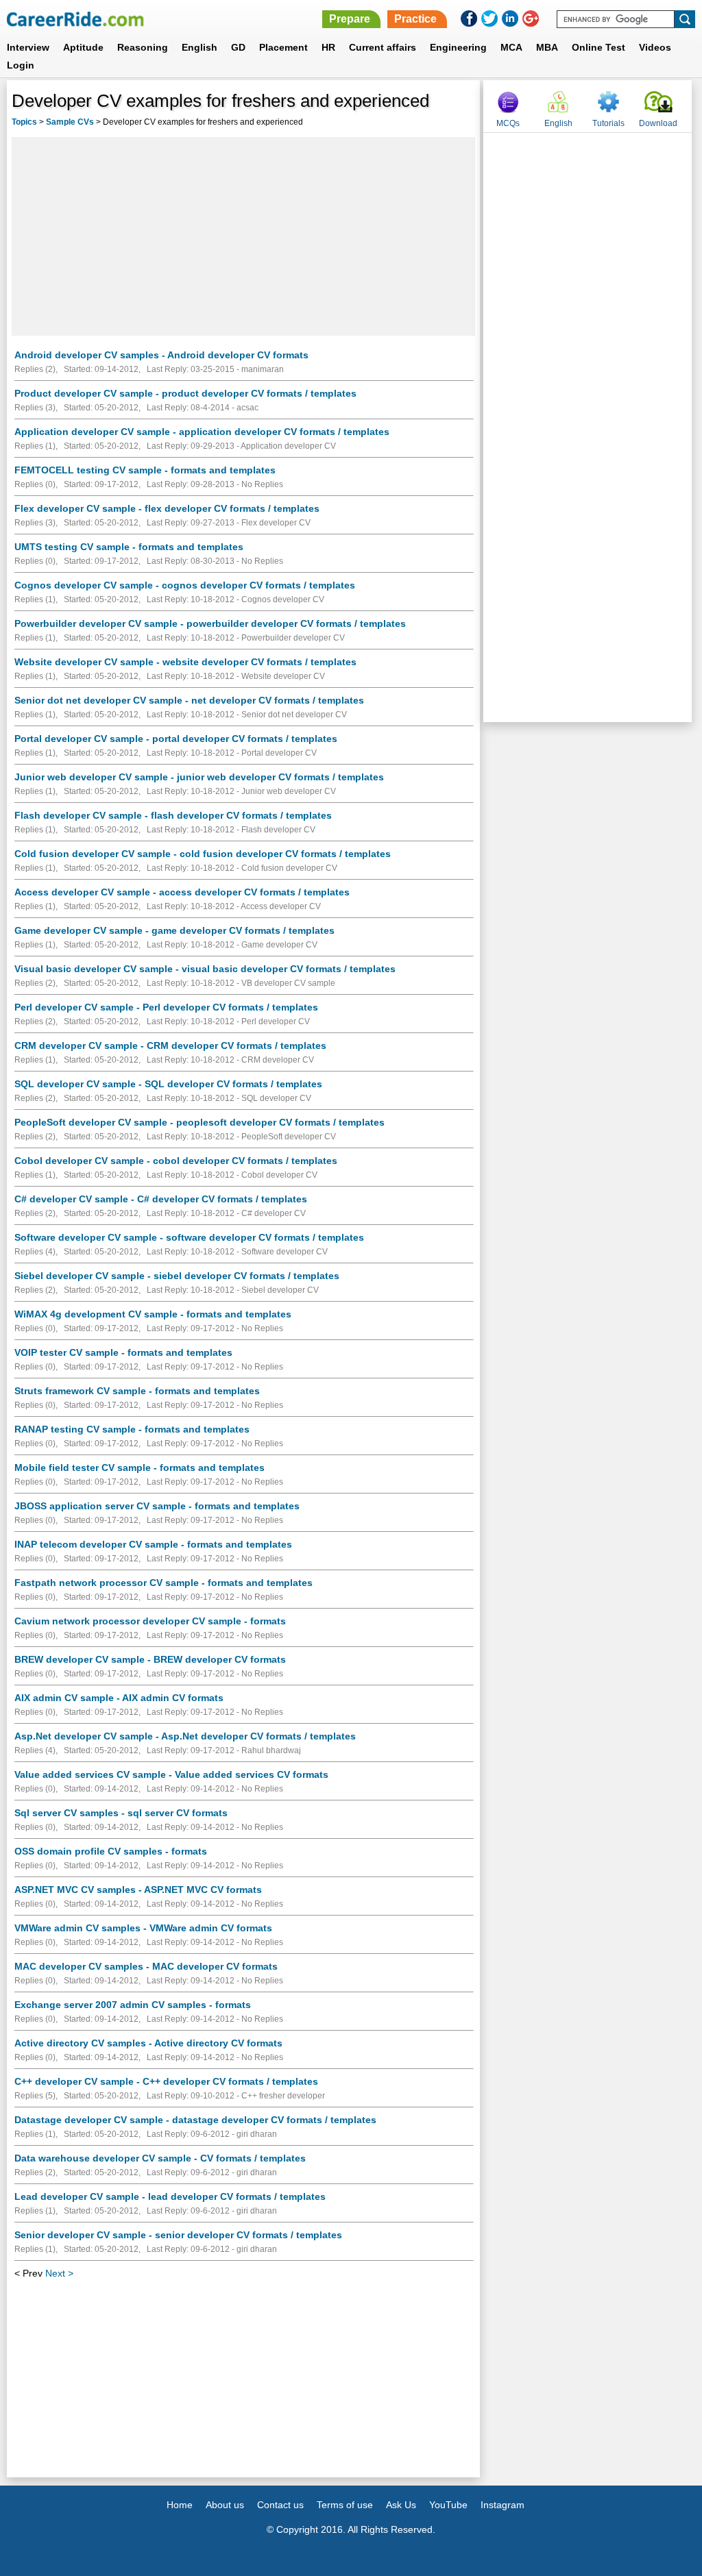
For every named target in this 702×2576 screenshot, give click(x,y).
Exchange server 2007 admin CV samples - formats (133, 2005)
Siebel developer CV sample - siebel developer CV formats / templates (177, 1276)
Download (658, 123)
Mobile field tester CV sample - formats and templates (140, 1467)
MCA (511, 47)
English (199, 47)
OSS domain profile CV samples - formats (111, 1851)
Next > (59, 2273)
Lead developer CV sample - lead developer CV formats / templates (170, 2196)
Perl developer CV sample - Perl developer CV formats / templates (166, 1007)
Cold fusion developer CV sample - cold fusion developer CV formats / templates (203, 854)
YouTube (448, 2505)
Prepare (350, 19)
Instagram (503, 2505)
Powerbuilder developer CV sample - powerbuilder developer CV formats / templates (210, 623)
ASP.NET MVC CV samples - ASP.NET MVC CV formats (138, 1890)
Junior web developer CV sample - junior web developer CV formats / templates (199, 777)
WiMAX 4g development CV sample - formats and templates (153, 1314)
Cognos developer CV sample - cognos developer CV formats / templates (185, 585)
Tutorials (608, 123)
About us (225, 2505)
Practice (415, 19)
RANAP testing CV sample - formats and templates (132, 1429)
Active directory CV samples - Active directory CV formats (148, 2043)
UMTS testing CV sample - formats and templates (129, 547)
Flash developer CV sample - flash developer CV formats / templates (173, 815)
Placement (283, 47)
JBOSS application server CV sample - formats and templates (157, 1506)
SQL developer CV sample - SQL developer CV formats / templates (168, 1084)
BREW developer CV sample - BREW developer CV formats (150, 1659)
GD (238, 47)
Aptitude (83, 47)
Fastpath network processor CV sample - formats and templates (164, 1583)
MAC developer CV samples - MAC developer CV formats (146, 1966)
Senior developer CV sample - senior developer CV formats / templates (178, 2235)
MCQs (508, 123)
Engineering (458, 47)
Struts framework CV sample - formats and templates (137, 1391)
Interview (28, 47)
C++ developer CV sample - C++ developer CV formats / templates (166, 2081)
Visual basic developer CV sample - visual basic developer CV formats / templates (205, 969)
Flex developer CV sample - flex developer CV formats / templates (167, 508)
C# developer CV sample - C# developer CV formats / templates (161, 1199)
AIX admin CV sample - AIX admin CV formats (119, 1698)
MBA (547, 47)
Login (21, 65)
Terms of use (345, 2505)
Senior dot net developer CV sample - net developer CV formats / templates (189, 700)
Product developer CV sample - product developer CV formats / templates (185, 393)
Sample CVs (70, 122)
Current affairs (383, 47)
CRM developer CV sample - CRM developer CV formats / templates (170, 1045)
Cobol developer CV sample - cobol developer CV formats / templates (176, 1161)
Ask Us (401, 2505)
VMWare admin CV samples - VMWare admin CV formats (143, 1928)
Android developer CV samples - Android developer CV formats (161, 355)
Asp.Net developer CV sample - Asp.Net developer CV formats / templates (185, 1736)
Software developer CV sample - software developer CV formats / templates (189, 1237)
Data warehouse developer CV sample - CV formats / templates (160, 2158)
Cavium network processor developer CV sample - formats (150, 1621)
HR (328, 47)
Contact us (280, 2505)
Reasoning (143, 47)
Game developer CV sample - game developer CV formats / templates (174, 930)
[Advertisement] (243, 236)
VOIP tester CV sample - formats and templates (123, 1352)
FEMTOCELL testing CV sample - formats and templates (145, 470)
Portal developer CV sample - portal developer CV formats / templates (176, 739)
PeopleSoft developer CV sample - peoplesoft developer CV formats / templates (199, 1122)
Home (180, 2505)
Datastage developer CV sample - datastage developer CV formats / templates (195, 2120)
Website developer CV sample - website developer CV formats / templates (185, 662)
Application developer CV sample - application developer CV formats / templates (202, 432)
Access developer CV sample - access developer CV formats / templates (182, 892)
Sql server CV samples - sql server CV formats (121, 1813)
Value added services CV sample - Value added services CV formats (171, 1774)
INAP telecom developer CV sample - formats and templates (153, 1544)
